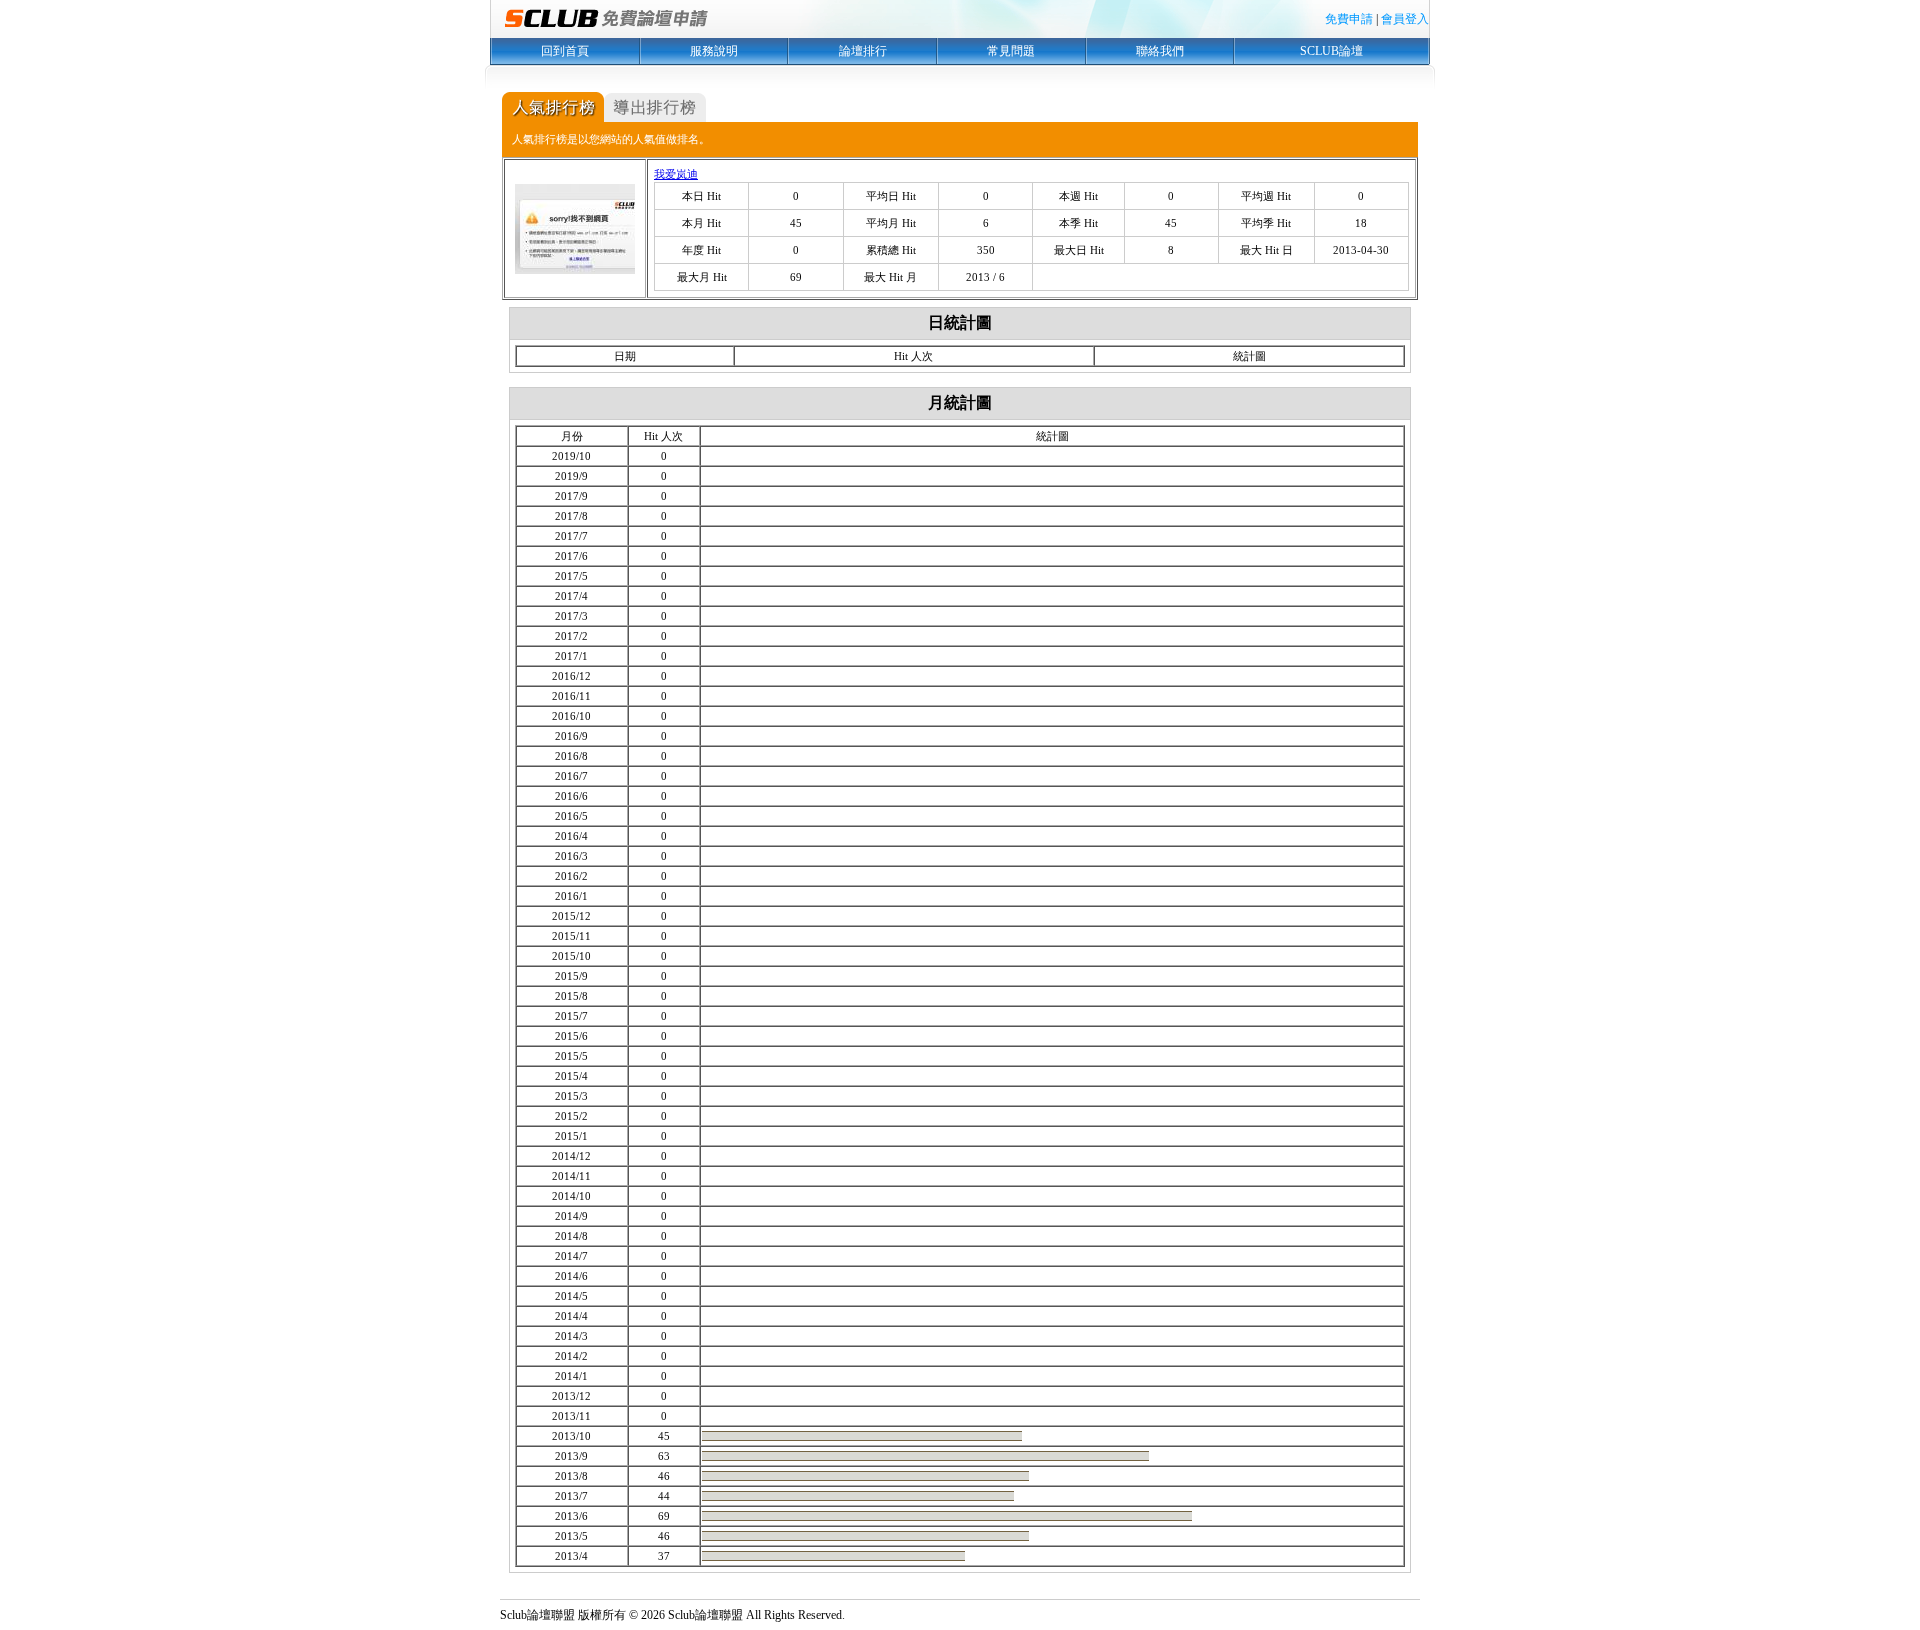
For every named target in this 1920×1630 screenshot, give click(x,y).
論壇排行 (863, 51)
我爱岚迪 (676, 174)
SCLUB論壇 (1331, 51)
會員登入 (1405, 19)
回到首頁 (565, 51)
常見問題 (1011, 51)
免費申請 (1349, 19)
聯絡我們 (1160, 51)
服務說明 (714, 51)
